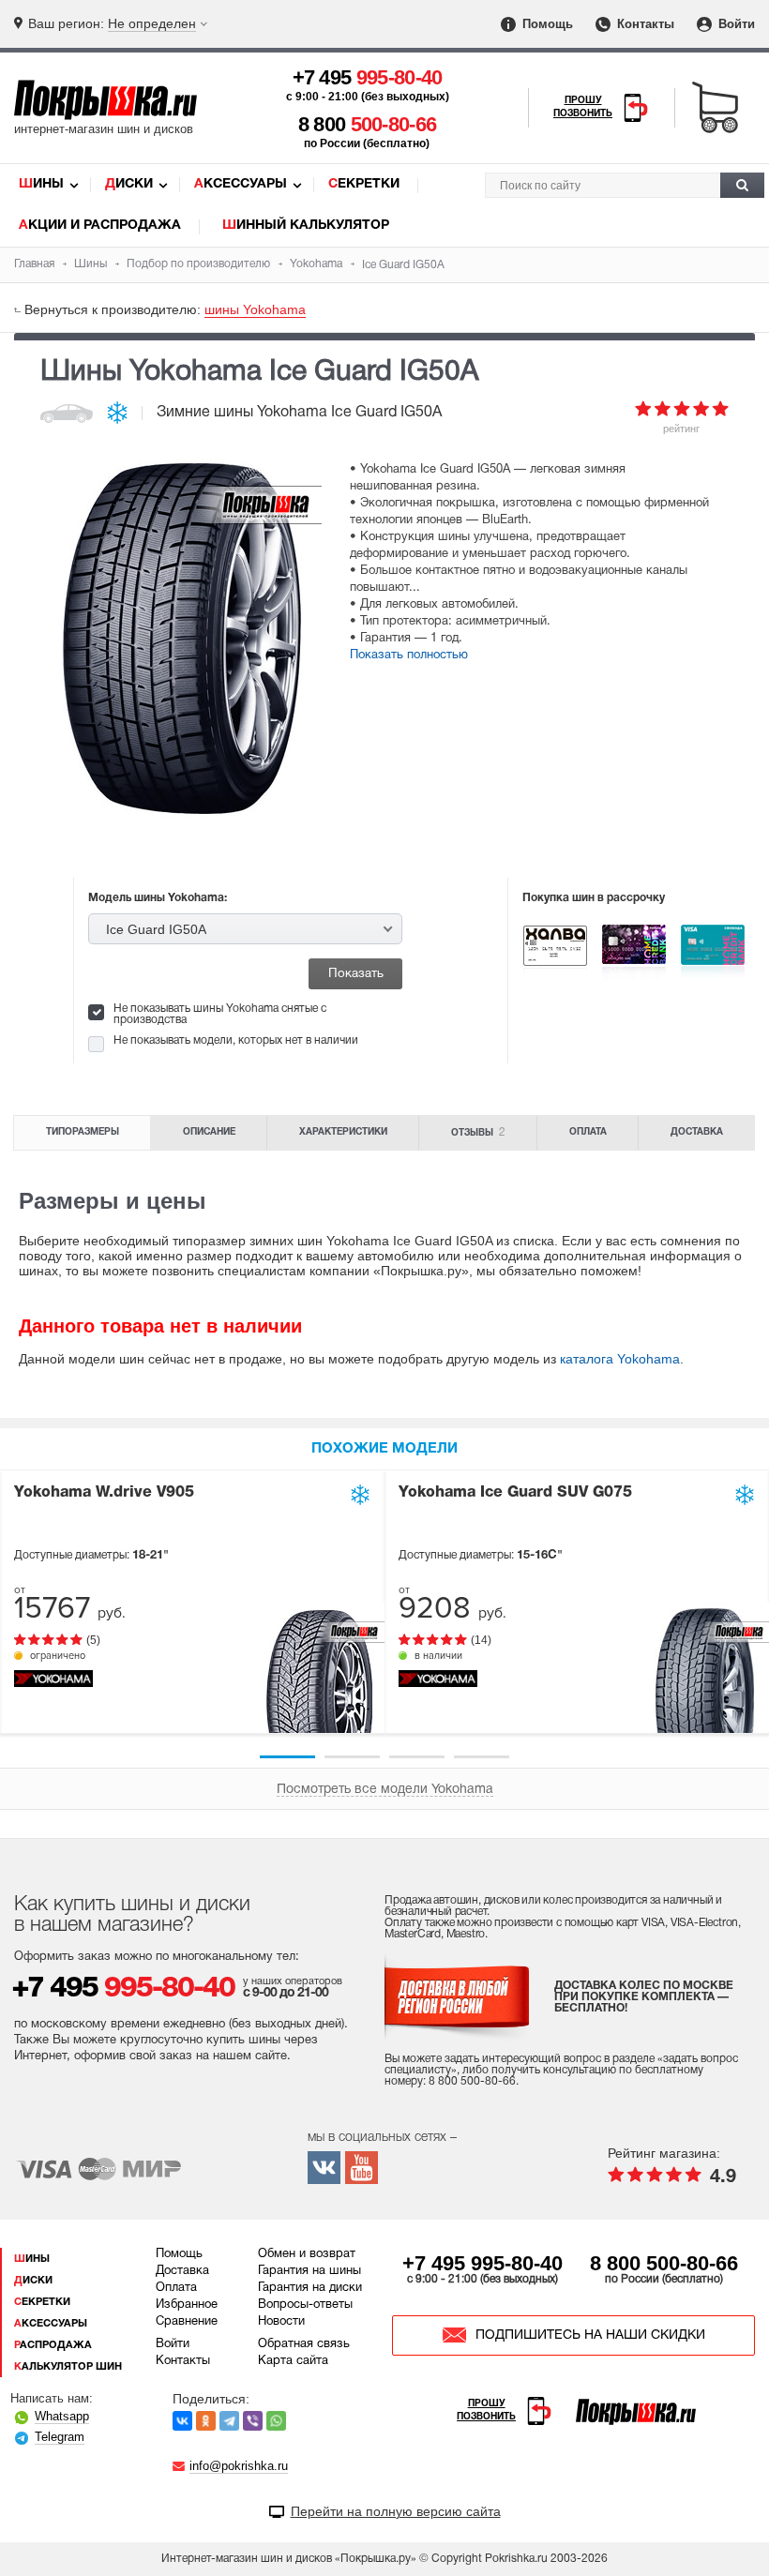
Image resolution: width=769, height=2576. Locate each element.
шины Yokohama (255, 309)
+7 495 (368, 77)
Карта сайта (293, 2361)
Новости (281, 2322)
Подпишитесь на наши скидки (590, 2335)
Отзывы (478, 1132)
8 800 (368, 124)
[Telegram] (229, 2421)
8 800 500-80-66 (664, 2263)
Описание (209, 1132)
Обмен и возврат (307, 2254)
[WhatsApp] (276, 2421)
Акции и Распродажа (100, 226)
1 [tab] (287, 1757)
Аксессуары (241, 184)
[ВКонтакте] (182, 2421)
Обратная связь (304, 2344)
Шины (41, 184)
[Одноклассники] (206, 2421)
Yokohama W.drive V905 (104, 1493)
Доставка (697, 1132)
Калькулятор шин (68, 2367)
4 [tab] (482, 1757)
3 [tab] (417, 1757)
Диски (129, 184)
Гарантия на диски (310, 2288)
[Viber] (253, 2421)
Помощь (546, 24)
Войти (735, 24)
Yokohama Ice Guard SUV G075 (515, 1493)
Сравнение (187, 2322)
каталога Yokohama (620, 1359)
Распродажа (53, 2345)
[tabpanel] (192, 1602)
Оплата (588, 1132)
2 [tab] (352, 1757)
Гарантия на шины (309, 2271)
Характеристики (343, 1132)
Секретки (364, 184)
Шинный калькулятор (306, 226)
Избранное (187, 2305)
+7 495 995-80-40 (483, 2263)
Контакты (644, 24)
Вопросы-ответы (305, 2305)
